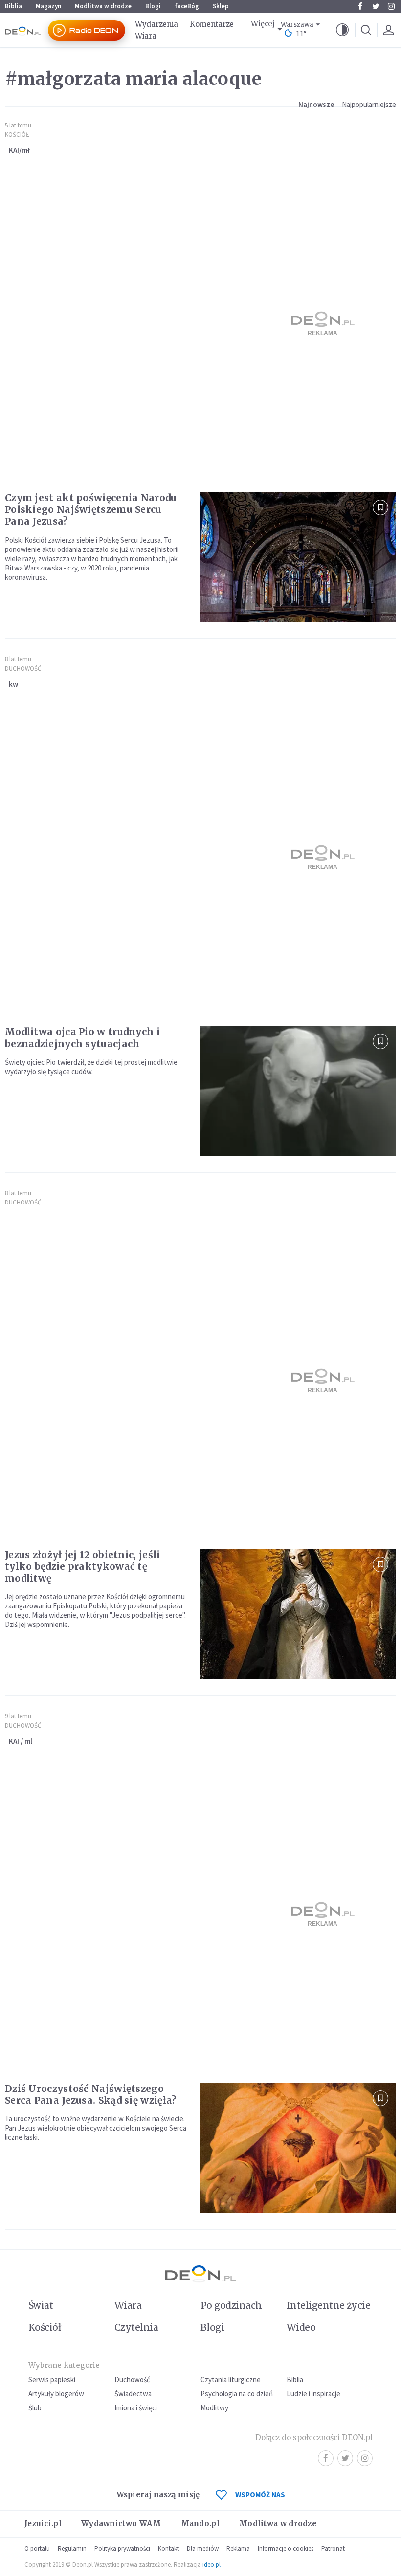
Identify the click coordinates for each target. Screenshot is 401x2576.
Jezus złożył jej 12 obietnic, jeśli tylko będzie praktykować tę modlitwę (83, 1566)
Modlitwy (214, 2408)
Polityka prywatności (122, 2548)
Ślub (35, 2408)
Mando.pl (200, 2523)
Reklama (238, 2548)
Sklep (221, 6)
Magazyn (48, 6)
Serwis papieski (52, 2379)
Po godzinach (231, 2305)
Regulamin (72, 2548)
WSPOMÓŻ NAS (260, 2495)
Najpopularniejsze (369, 104)
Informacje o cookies (286, 2548)
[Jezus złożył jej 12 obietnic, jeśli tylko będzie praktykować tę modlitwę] (298, 1614)
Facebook (360, 6)
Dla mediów (203, 2548)
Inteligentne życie (328, 2305)
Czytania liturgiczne (231, 2379)
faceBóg (187, 6)
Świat (41, 2305)
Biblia (13, 6)
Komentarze (212, 24)
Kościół (17, 135)
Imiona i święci (136, 2408)
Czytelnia (136, 2327)
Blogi (153, 6)
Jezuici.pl (43, 2523)
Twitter (376, 6)
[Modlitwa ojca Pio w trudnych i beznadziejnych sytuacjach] (298, 1091)
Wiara (146, 36)
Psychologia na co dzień (237, 2394)
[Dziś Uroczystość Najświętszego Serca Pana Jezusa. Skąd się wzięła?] (298, 2148)
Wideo (301, 2327)
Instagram (391, 6)
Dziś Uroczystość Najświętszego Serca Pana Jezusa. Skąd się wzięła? (91, 2094)
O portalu (37, 2548)
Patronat (333, 2548)
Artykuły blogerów (56, 2394)
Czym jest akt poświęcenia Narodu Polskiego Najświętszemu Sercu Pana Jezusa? (91, 509)
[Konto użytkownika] (388, 30)
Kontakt (168, 2548)
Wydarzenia (156, 24)
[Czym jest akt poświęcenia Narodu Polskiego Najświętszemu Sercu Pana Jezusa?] (298, 557)
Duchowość (23, 668)
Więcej (263, 24)
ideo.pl (212, 2565)
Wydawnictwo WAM (121, 2523)
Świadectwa (133, 2394)
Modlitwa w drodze (103, 6)
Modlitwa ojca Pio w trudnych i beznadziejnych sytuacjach (82, 1037)
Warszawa (297, 25)
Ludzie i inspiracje (313, 2394)
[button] (342, 30)
